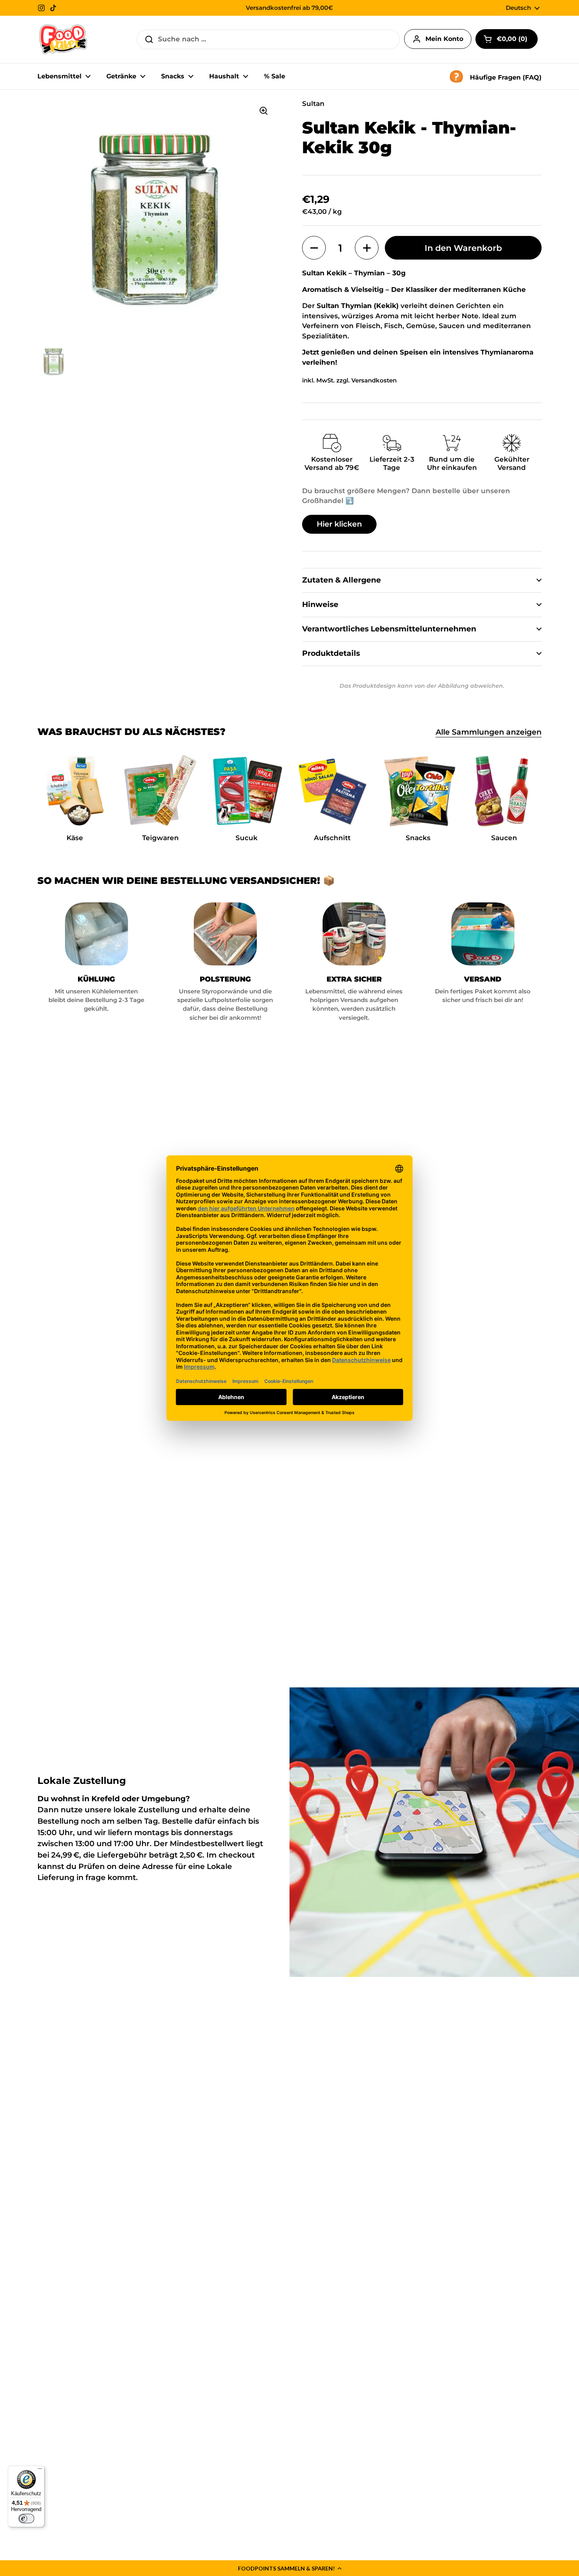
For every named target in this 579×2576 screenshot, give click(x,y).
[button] (289, 2568)
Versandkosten (374, 380)
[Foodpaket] (63, 39)
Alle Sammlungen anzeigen (489, 732)
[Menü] (40, 2470)
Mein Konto (444, 39)
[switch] (26, 2518)
